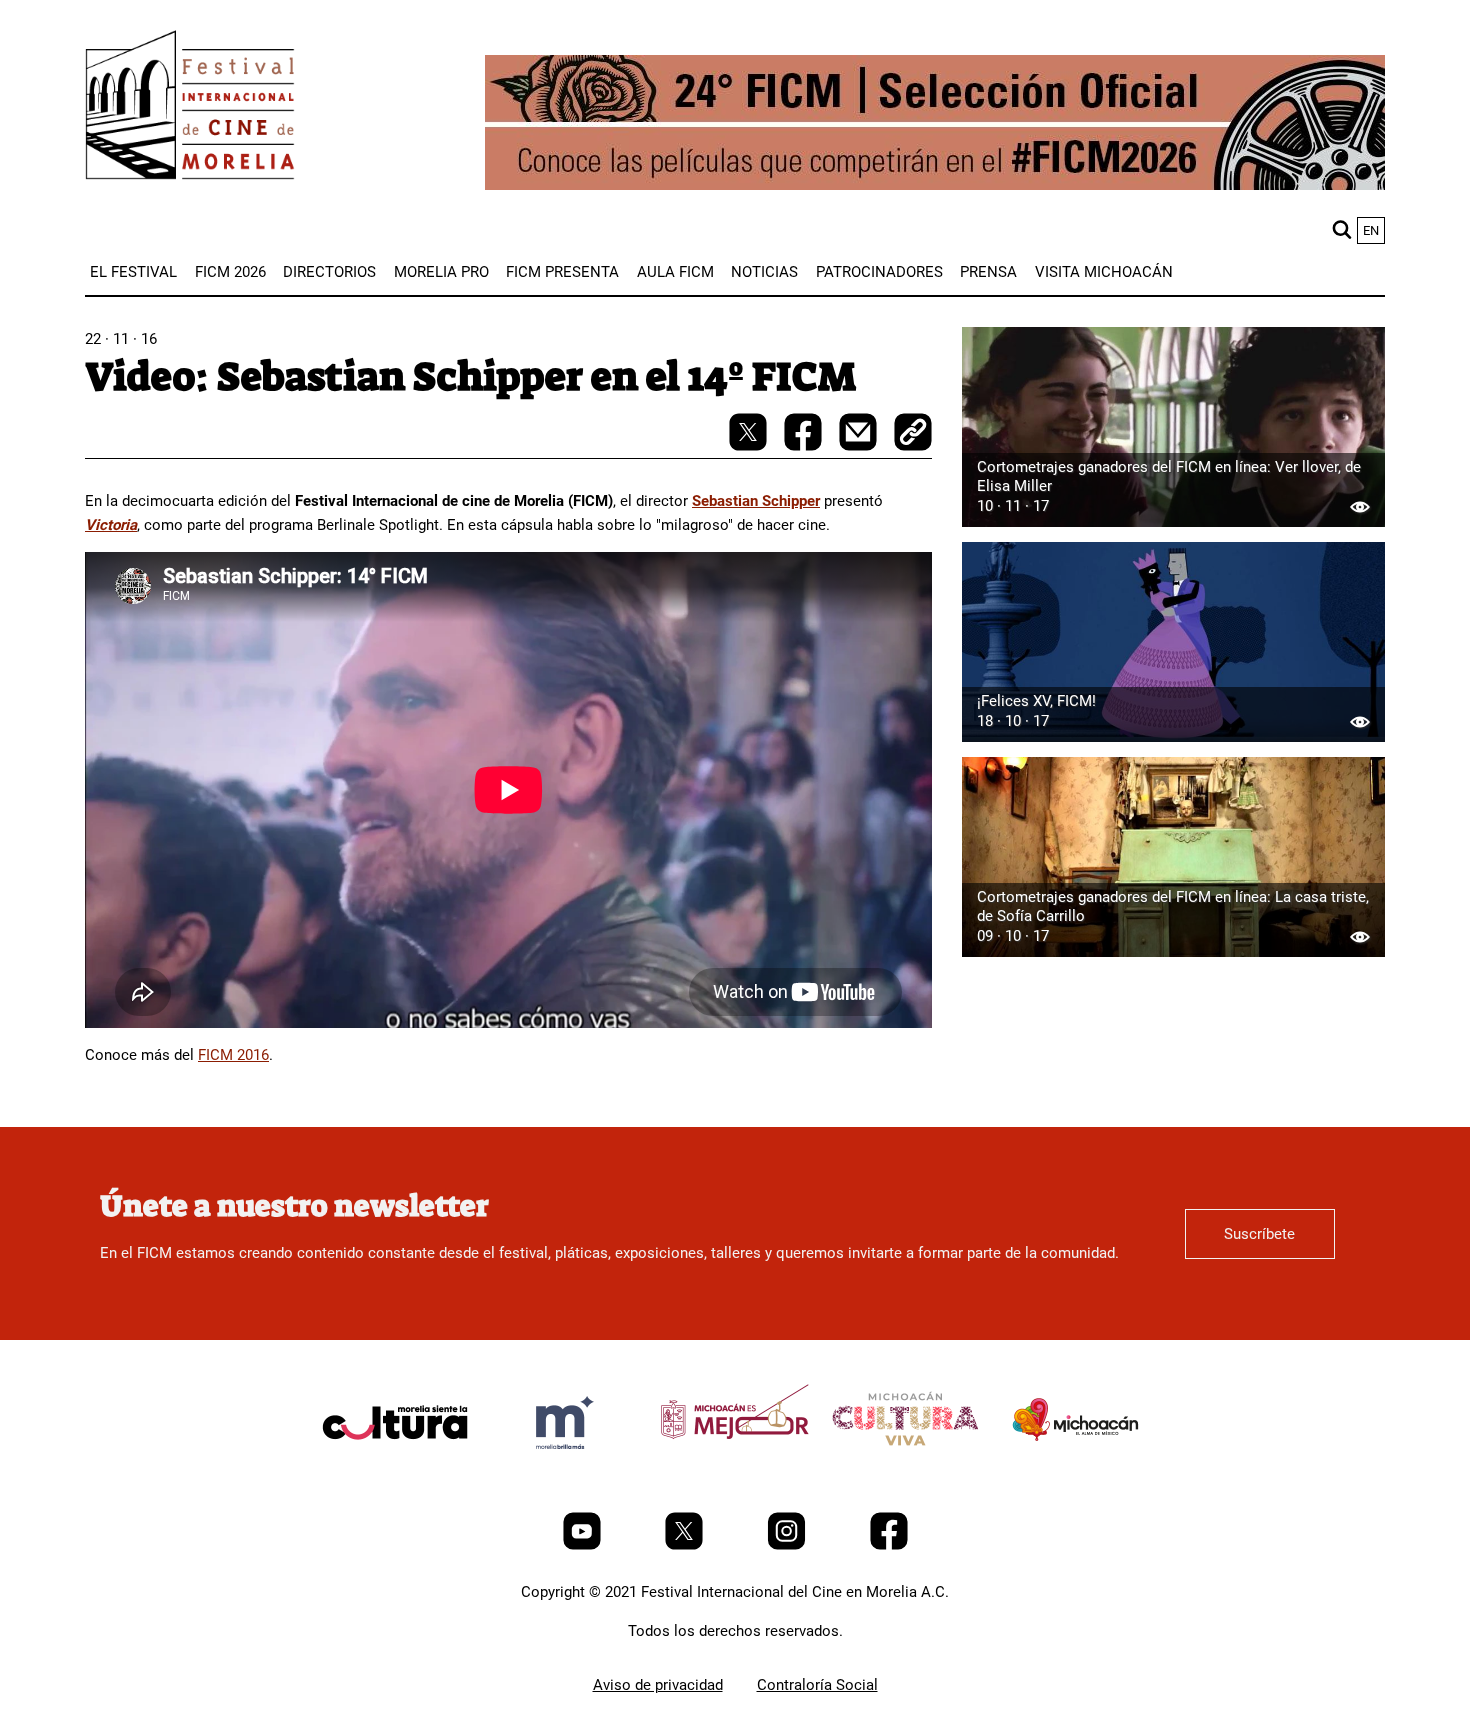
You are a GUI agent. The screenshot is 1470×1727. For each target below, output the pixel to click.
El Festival (133, 272)
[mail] (860, 446)
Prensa (988, 272)
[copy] (913, 434)
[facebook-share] (805, 446)
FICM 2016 (233, 1055)
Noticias (764, 272)
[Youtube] (584, 1545)
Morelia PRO (441, 272)
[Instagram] (788, 1545)
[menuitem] (133, 272)
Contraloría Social (817, 1685)
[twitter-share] (750, 446)
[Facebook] (889, 1545)
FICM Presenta (562, 272)
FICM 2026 (230, 272)
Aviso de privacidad (658, 1685)
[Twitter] (686, 1545)
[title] (395, 1470)
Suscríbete (1259, 1234)
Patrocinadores (879, 272)
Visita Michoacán (1104, 272)
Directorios (329, 272)
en (1371, 230)
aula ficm (675, 272)
